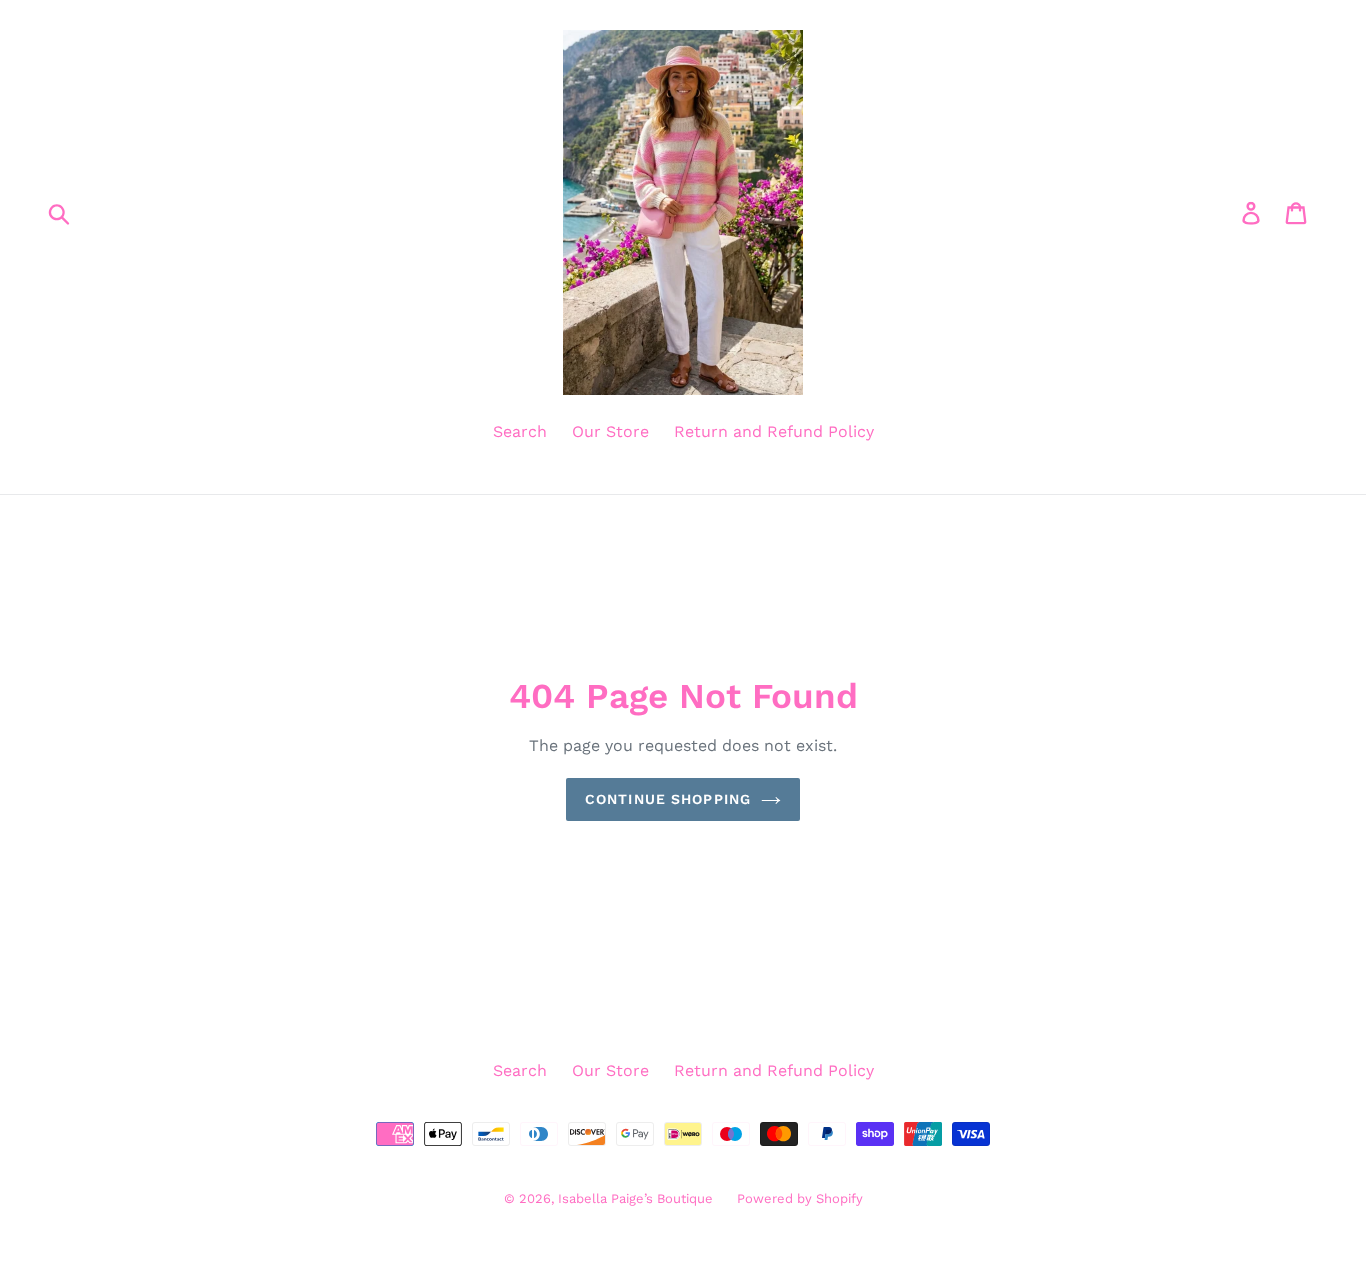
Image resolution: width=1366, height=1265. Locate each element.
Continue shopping (668, 799)
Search (520, 431)
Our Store (610, 431)
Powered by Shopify (800, 1198)
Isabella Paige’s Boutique (637, 1198)
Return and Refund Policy (774, 431)
